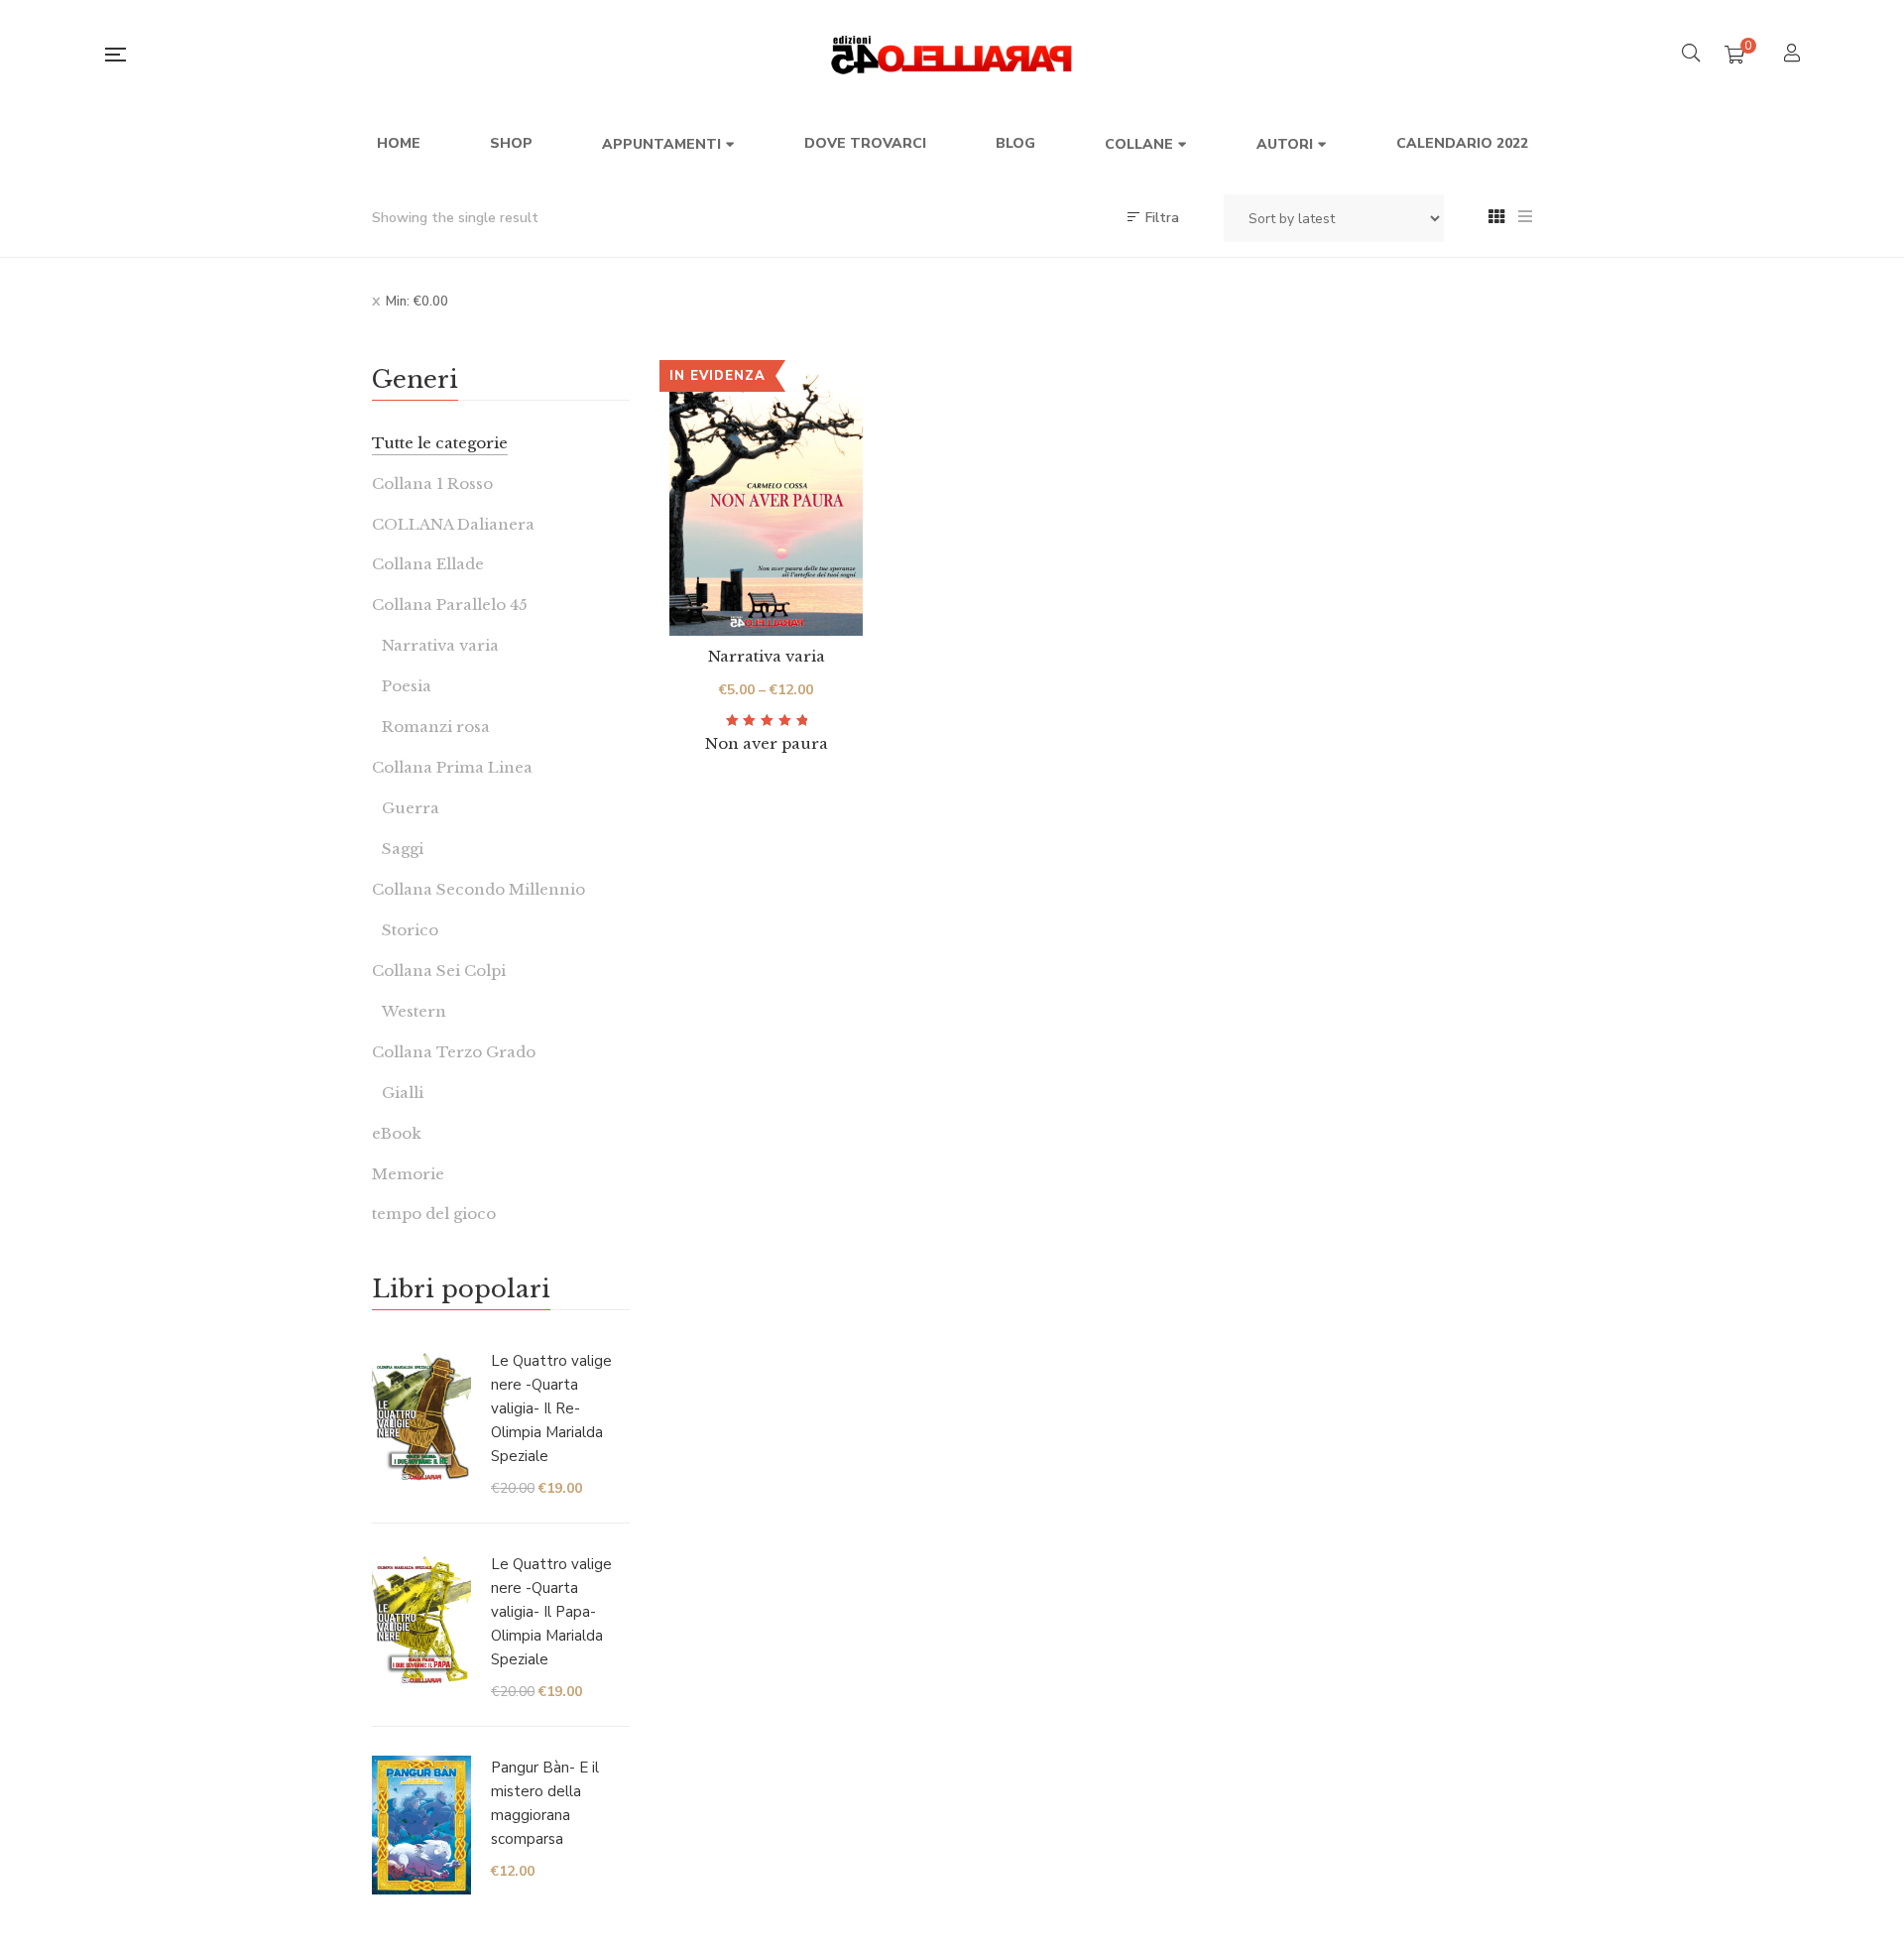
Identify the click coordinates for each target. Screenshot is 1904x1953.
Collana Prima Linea (452, 767)
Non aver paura (767, 743)
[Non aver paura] (766, 500)
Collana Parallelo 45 (450, 605)
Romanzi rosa (436, 727)
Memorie (408, 1174)
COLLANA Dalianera (453, 524)
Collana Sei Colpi (439, 971)
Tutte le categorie (440, 443)
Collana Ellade (428, 564)
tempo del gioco (434, 1214)
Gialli (403, 1093)
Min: (417, 302)
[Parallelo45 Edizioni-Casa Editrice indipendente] (952, 55)
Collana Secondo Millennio (478, 889)
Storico (410, 930)
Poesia (407, 686)
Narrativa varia (767, 656)
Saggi (403, 849)
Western (414, 1011)
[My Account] (1794, 55)
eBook (397, 1133)
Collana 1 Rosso (432, 484)
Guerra (411, 808)
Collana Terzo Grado (454, 1052)
